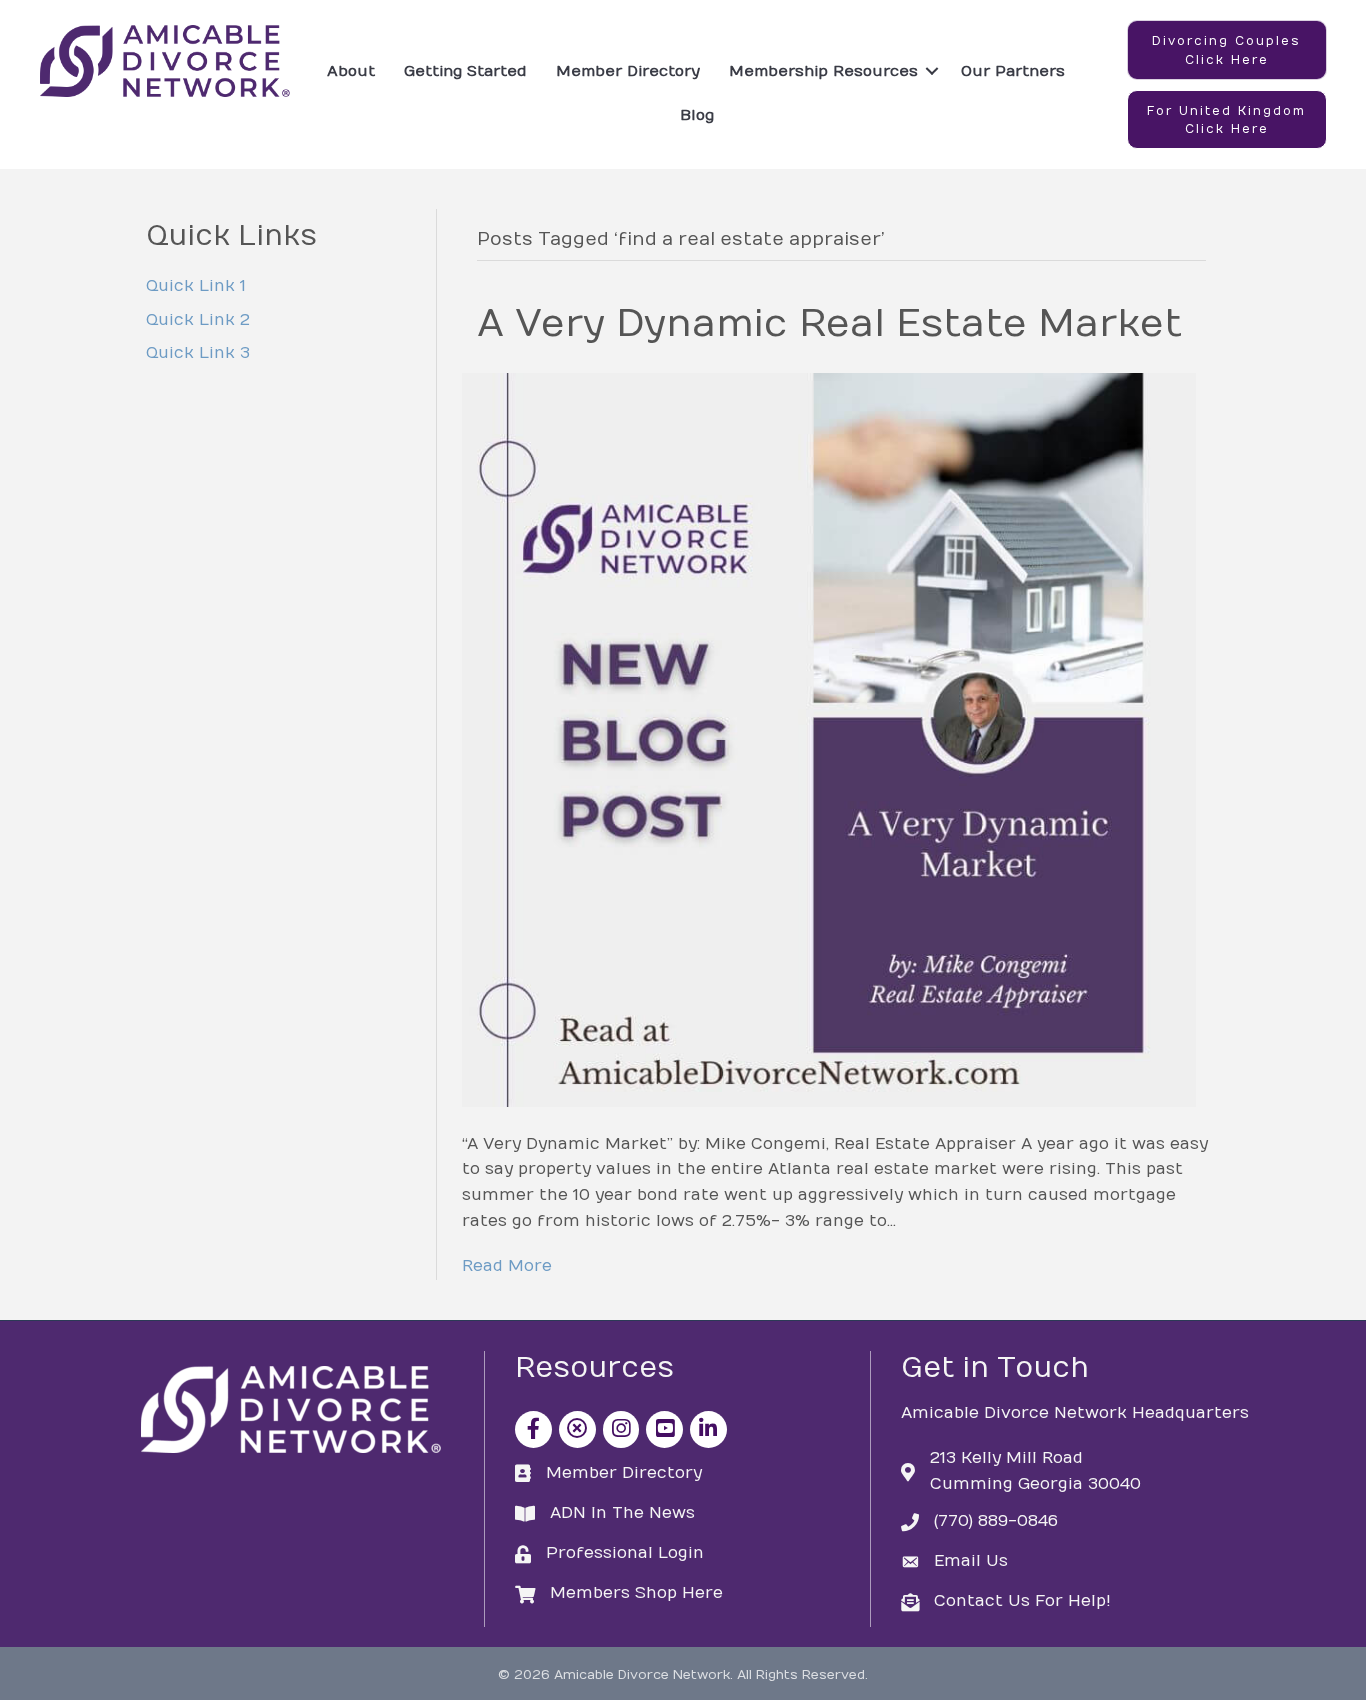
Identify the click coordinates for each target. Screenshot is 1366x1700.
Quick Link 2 (198, 320)
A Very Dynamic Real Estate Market (829, 324)
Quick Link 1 (196, 286)
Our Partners (1013, 71)
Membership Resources (823, 71)
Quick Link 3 (198, 353)
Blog (697, 115)
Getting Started (465, 71)
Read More (507, 1266)
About (351, 71)
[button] (1227, 50)
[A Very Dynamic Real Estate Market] (829, 739)
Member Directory (628, 71)
